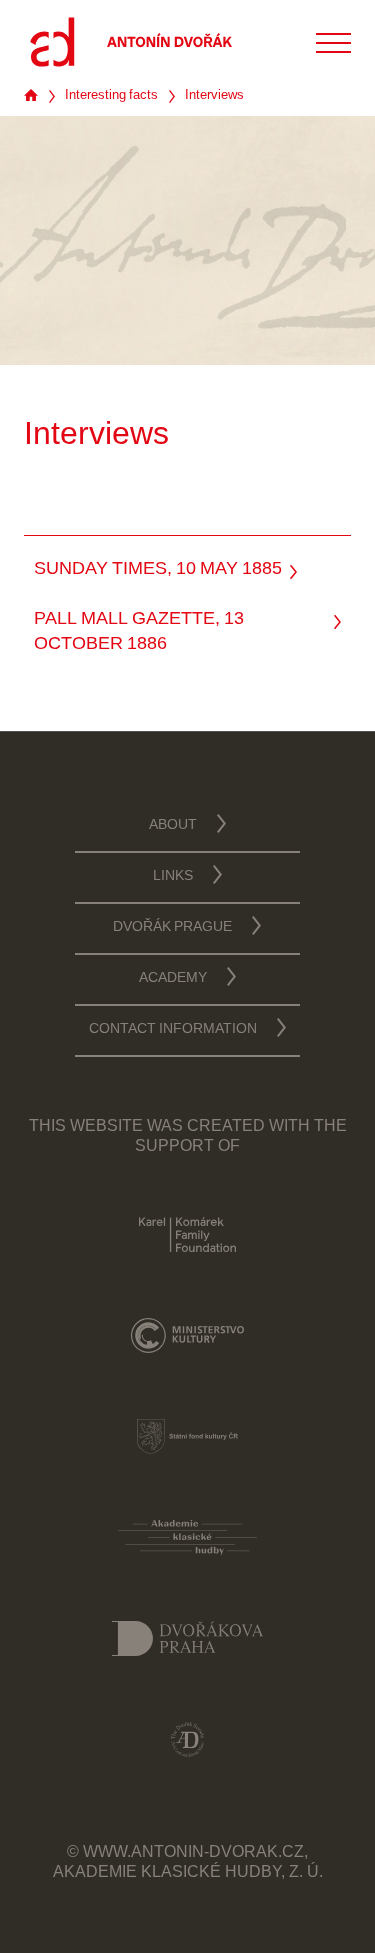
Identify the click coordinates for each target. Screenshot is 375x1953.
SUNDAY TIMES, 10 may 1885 (158, 570)
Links (173, 877)
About (173, 826)
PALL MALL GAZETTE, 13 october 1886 (139, 632)
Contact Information (173, 1030)
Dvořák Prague (172, 928)
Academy (173, 979)
